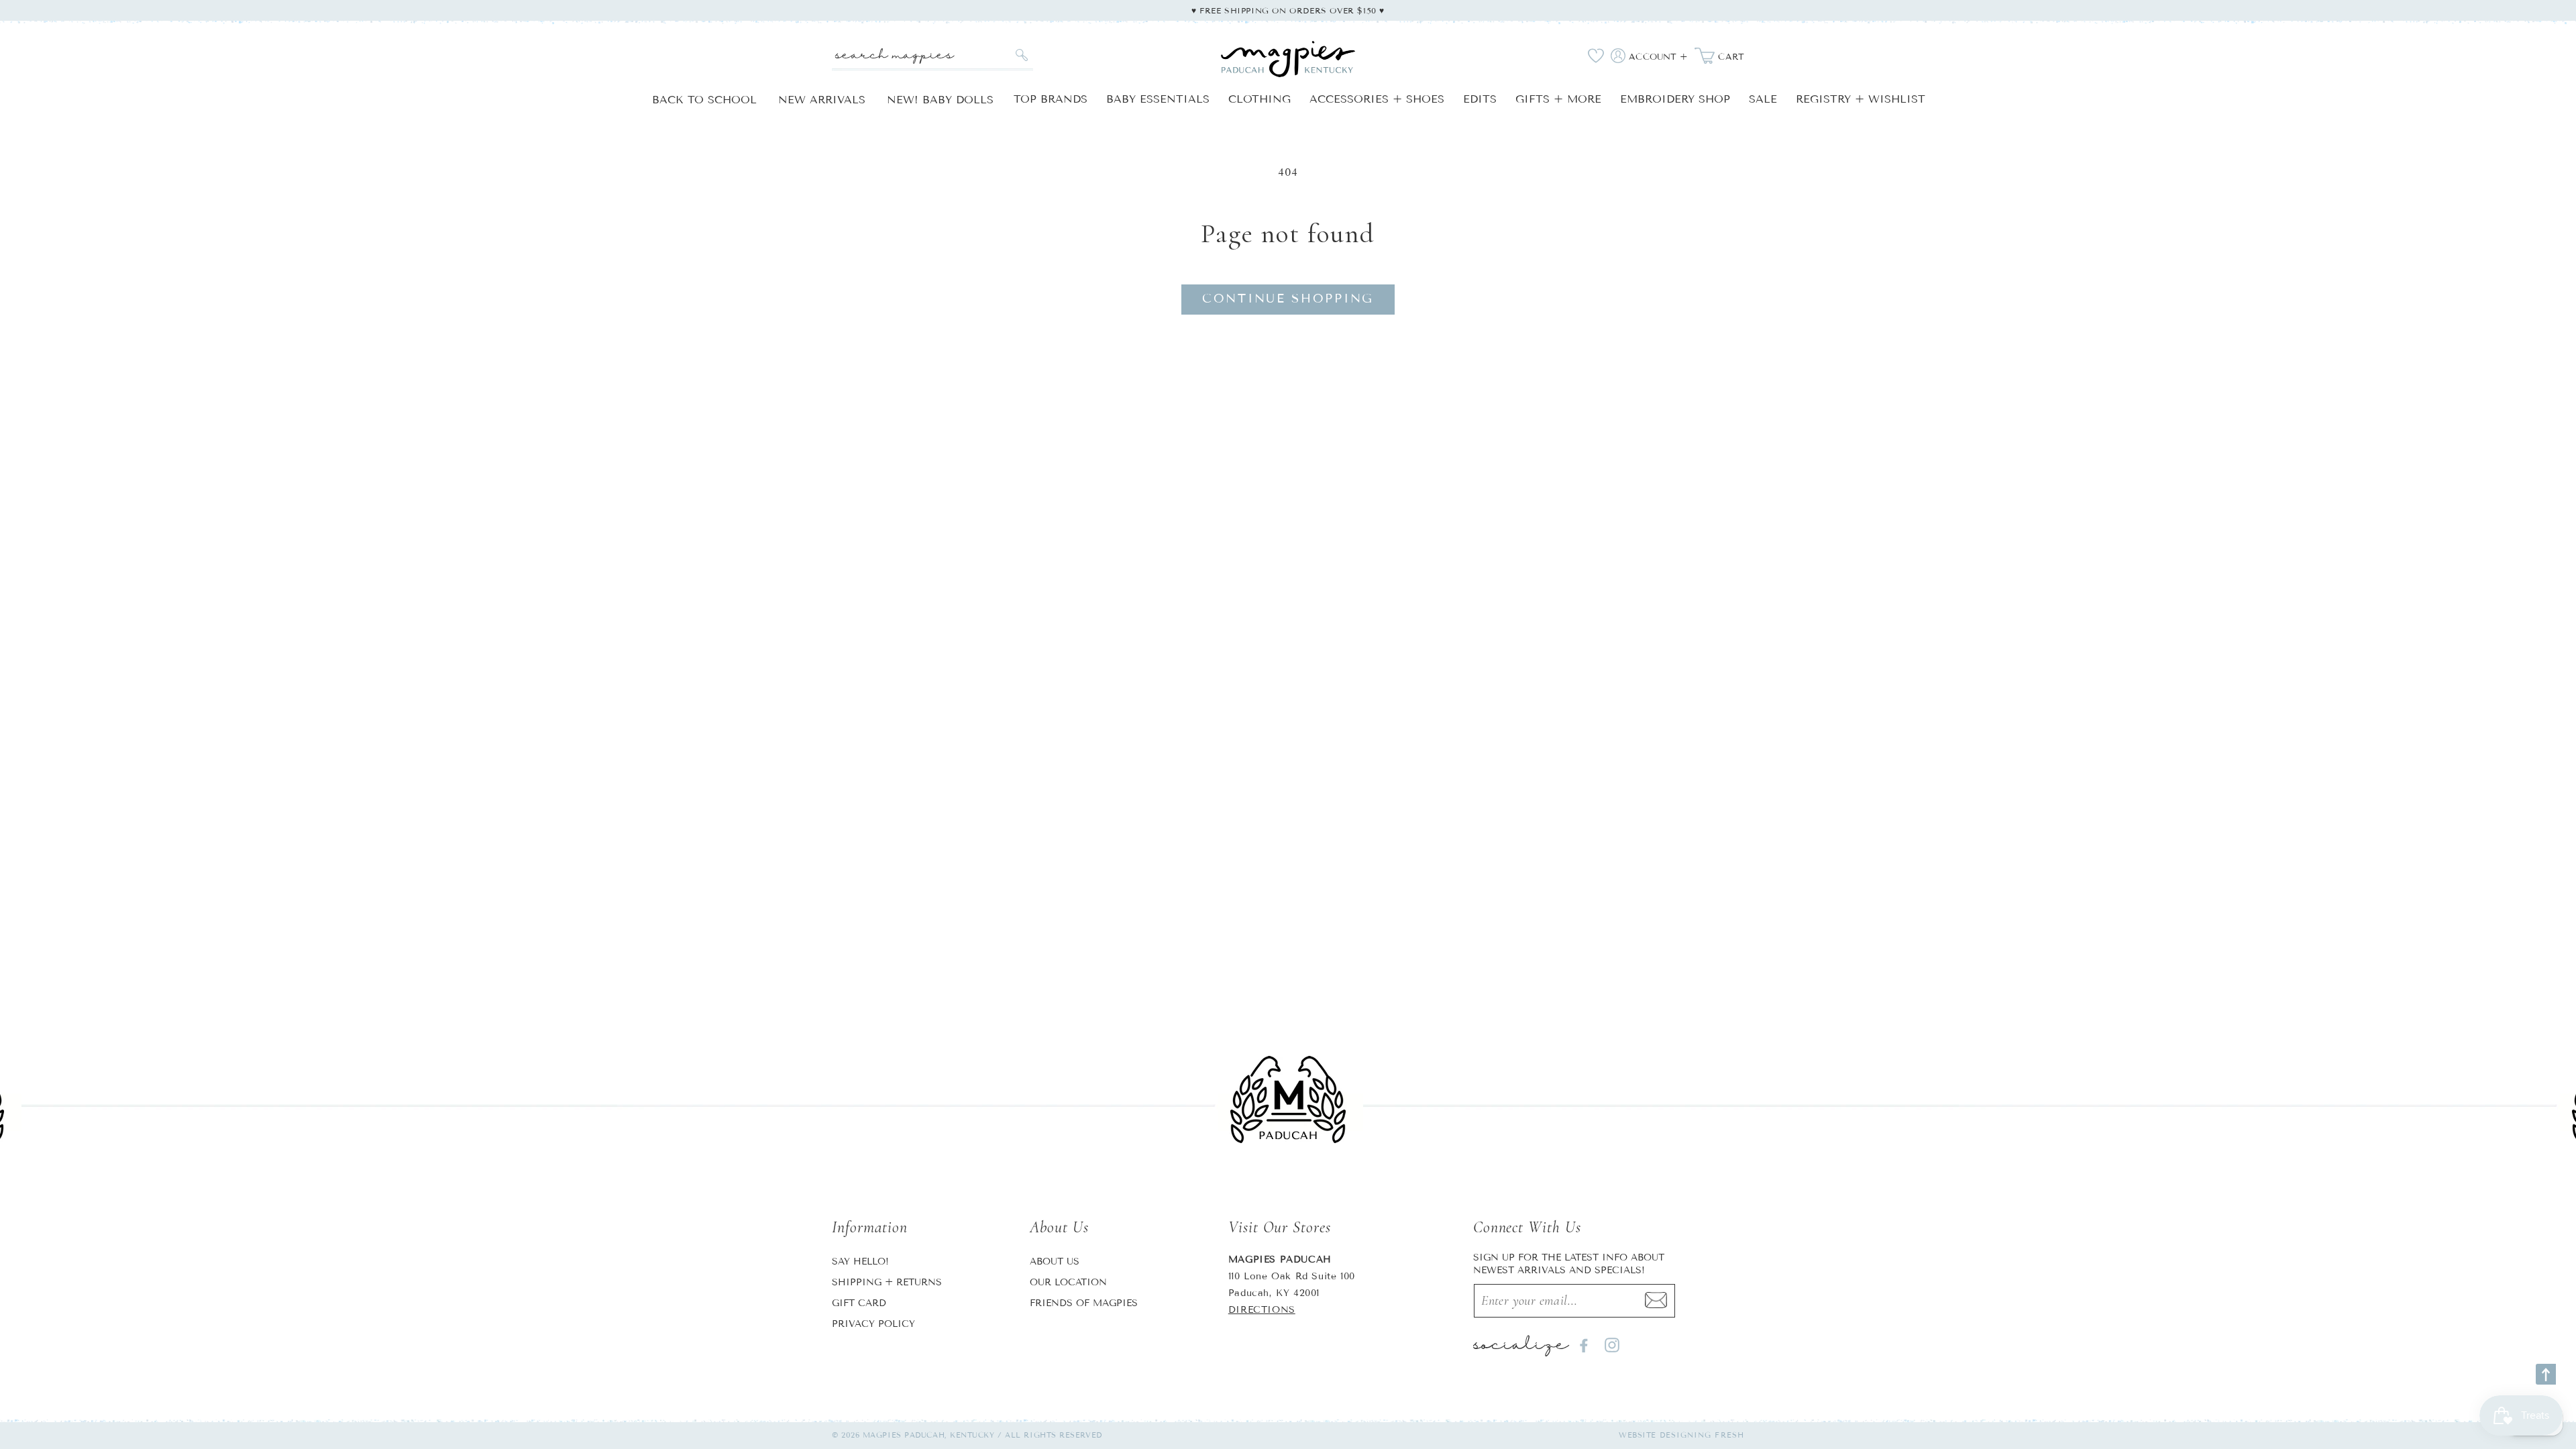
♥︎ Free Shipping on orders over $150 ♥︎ (1288, 10)
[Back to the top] (2546, 1374)
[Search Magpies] (1021, 55)
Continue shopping (1288, 299)
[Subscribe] (1656, 1301)
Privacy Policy (873, 1324)
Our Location (1068, 1282)
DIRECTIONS (1262, 1310)
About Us (1055, 1262)
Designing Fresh (1702, 1435)
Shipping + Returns (887, 1282)
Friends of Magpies (1084, 1303)
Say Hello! (860, 1262)
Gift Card (859, 1303)
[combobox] (932, 55)
